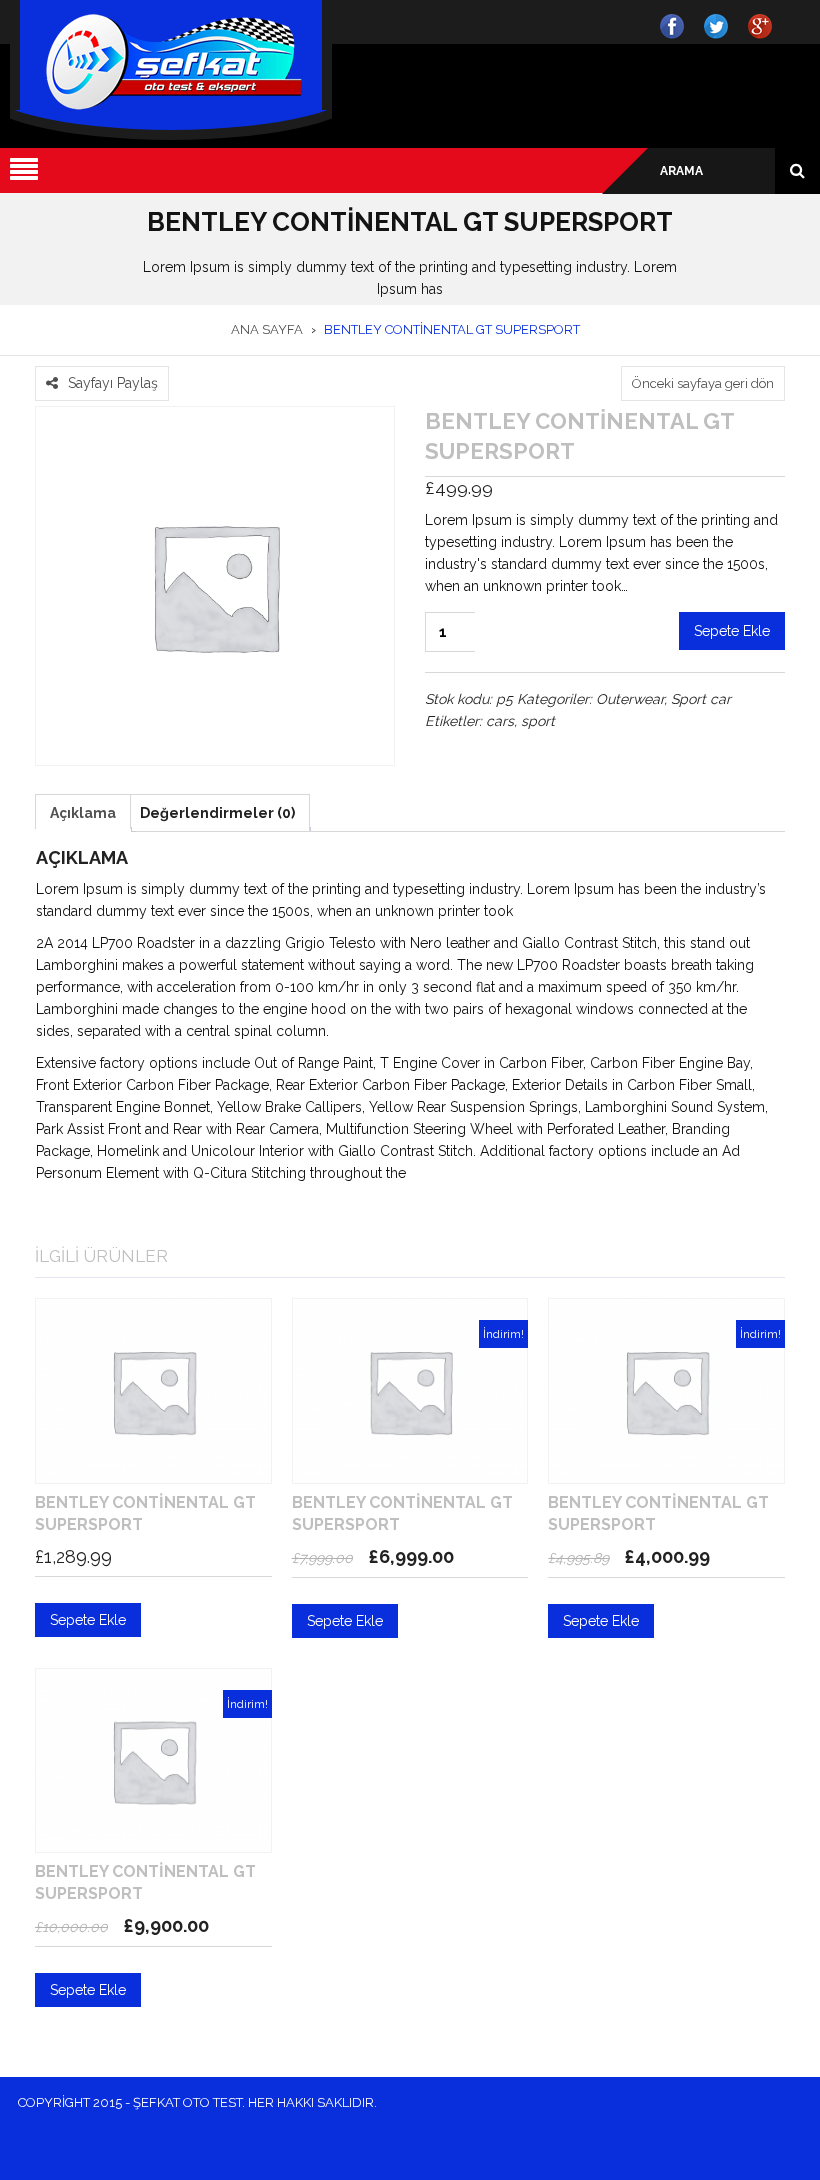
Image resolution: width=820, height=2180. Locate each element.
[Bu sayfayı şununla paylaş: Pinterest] (118, 354)
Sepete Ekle (732, 631)
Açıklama (83, 813)
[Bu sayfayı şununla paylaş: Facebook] (46, 354)
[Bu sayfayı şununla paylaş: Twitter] (70, 354)
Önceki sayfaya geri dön (703, 383)
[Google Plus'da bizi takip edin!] (764, 26)
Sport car (701, 699)
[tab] (83, 813)
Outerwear (630, 699)
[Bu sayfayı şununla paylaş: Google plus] (94, 354)
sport (538, 721)
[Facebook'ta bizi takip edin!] (676, 26)
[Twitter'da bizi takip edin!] (720, 26)
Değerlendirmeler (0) (217, 813)
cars (500, 721)
